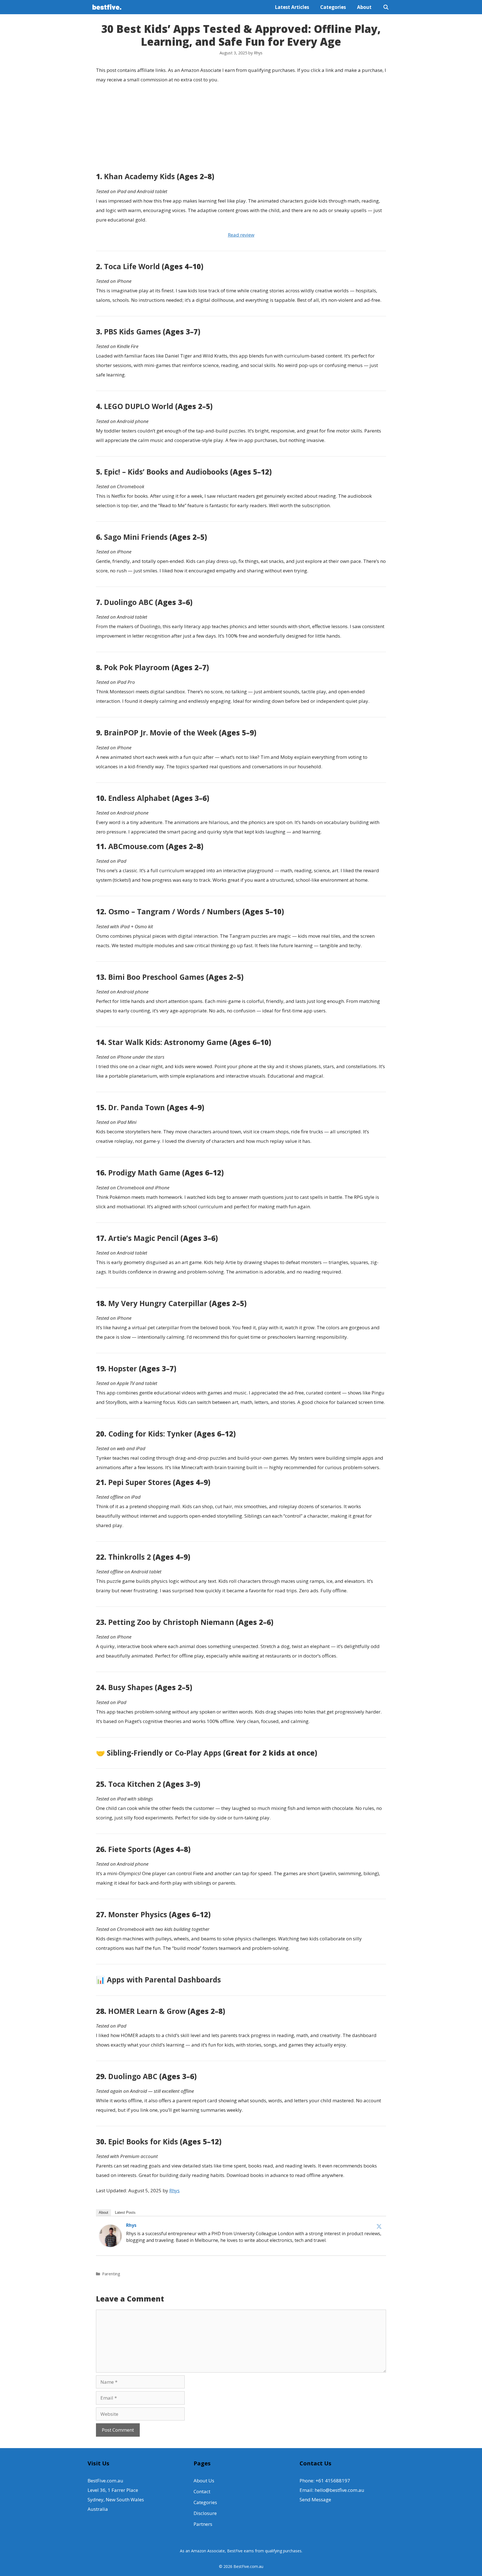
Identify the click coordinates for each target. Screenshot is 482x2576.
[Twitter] (379, 2226)
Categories (333, 7)
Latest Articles (292, 7)
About (364, 7)
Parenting (111, 2274)
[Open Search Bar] (386, 7)
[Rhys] (110, 2245)
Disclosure (205, 2513)
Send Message (315, 2500)
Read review (241, 235)
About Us (204, 2481)
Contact (202, 2491)
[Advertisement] (241, 129)
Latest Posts (125, 2212)
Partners (203, 2524)
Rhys (174, 2190)
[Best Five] (108, 7)
